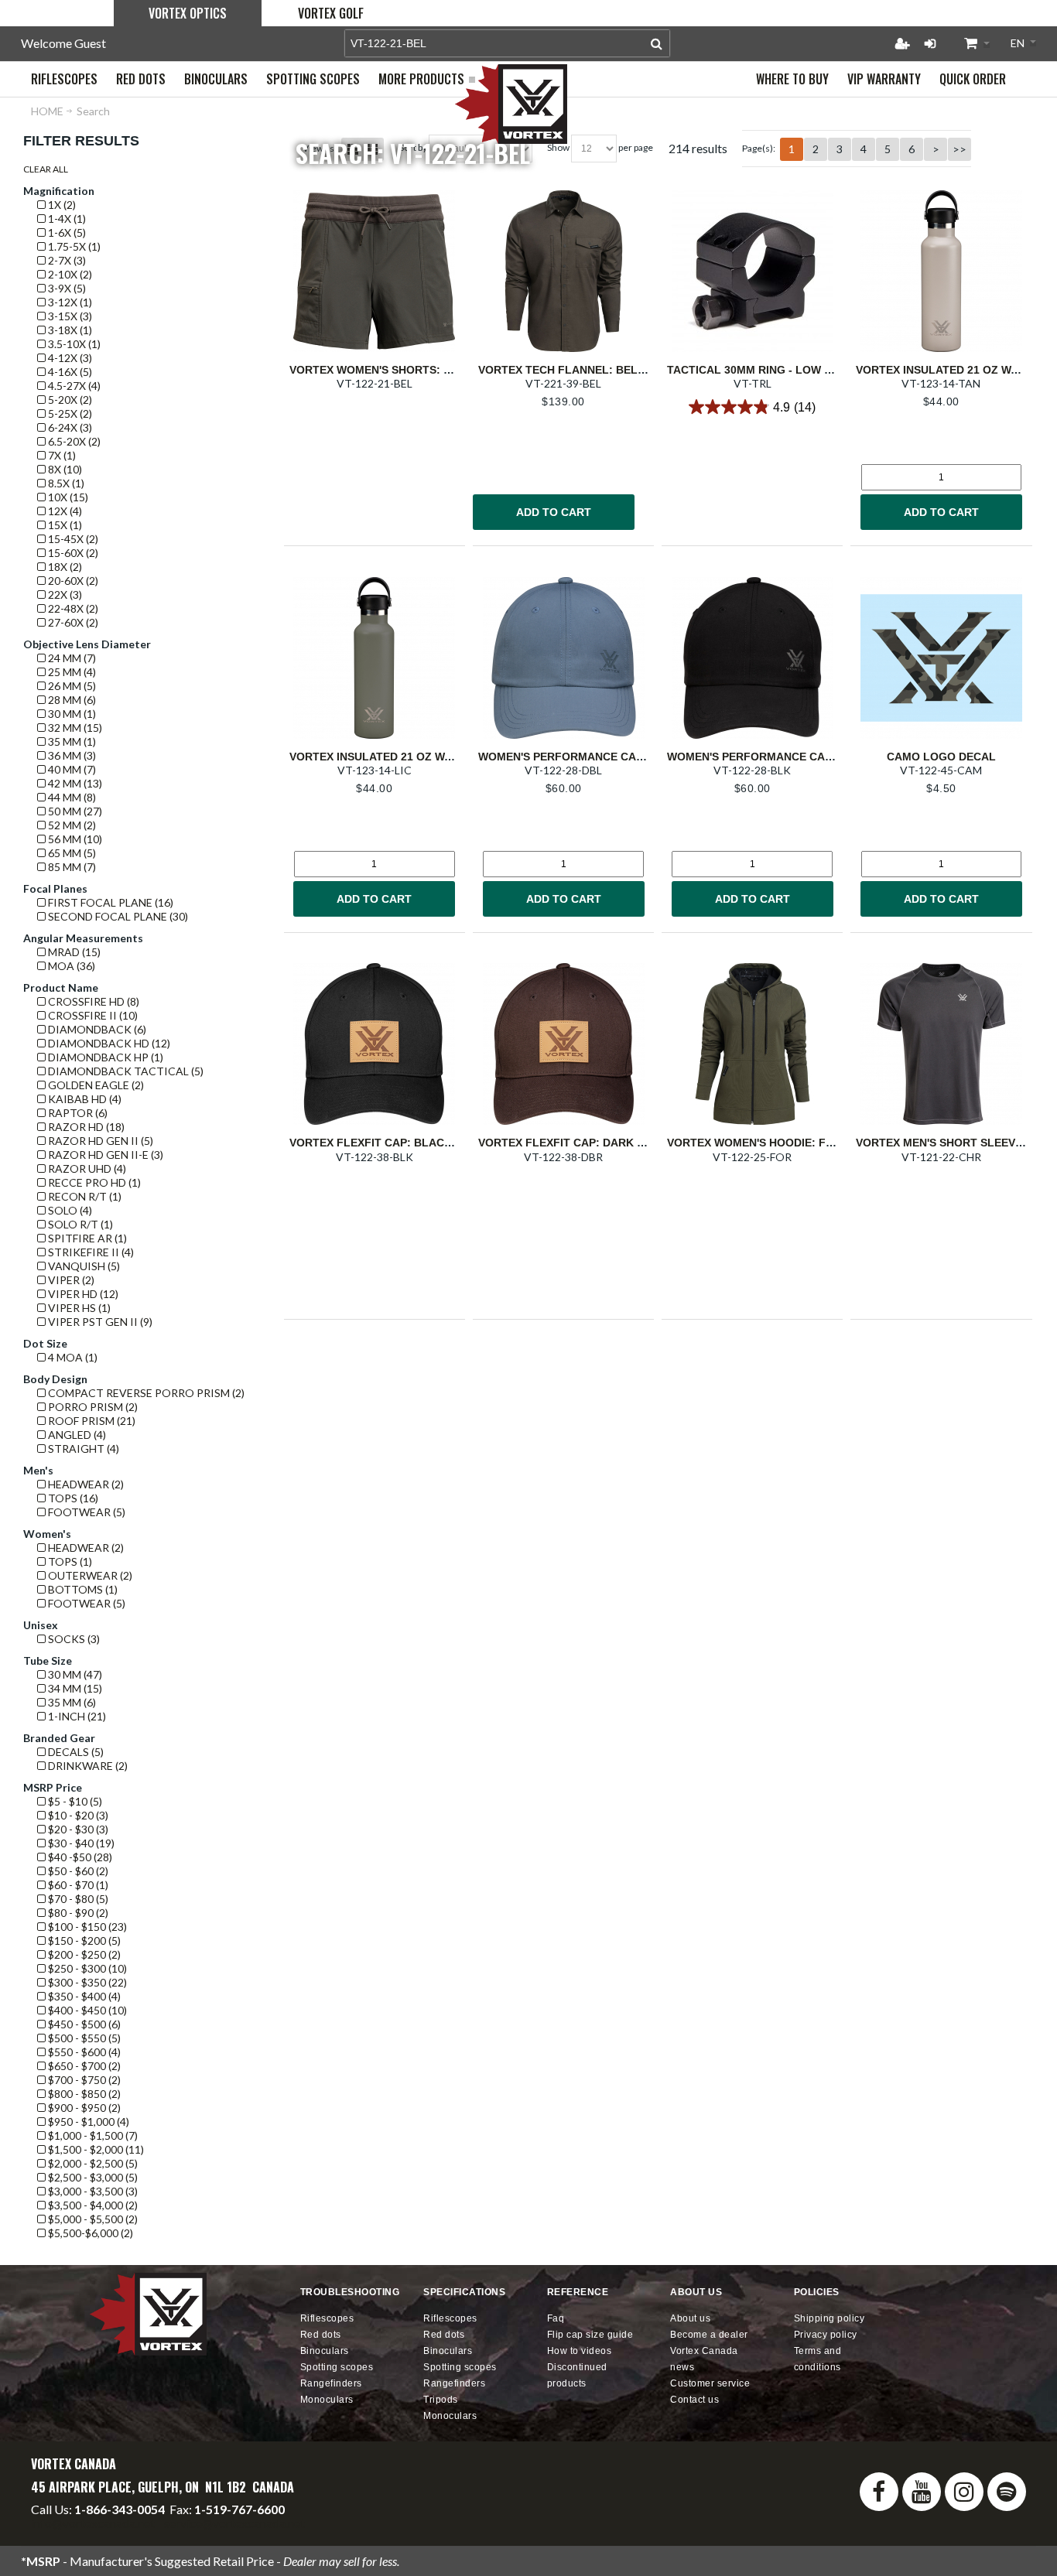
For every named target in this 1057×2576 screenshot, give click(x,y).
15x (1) (64, 525)
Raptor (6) (77, 1113)
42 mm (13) (74, 783)
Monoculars (327, 2400)
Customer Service (710, 2383)
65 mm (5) (71, 853)
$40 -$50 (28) (79, 1857)
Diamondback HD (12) (108, 1043)
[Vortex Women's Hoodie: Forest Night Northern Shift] (752, 1044)
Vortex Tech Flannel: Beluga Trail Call (604, 370)
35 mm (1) (71, 741)
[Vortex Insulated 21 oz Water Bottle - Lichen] (375, 658)
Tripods (441, 2400)
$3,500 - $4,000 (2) (92, 2205)
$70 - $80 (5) (77, 1899)
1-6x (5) (66, 232)
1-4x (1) (66, 219)
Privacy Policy (826, 2335)
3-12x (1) (69, 302)
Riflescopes (327, 2318)
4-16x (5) (69, 372)
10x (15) (67, 497)
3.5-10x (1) (73, 344)
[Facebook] (879, 2492)
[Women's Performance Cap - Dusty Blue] (563, 658)
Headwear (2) (85, 1484)
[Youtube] (922, 2492)
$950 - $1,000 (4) (87, 2122)
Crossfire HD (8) (92, 1001)
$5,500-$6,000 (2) (89, 2233)
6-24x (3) (69, 427)
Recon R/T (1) (84, 1196)
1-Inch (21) (76, 1716)
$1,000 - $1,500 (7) (92, 2135)
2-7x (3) (66, 260)
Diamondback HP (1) (104, 1057)
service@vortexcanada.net (234, 2523)
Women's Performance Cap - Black (773, 757)
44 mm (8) (71, 797)
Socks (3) (73, 1639)
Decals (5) (75, 1752)
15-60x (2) (72, 553)
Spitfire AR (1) (86, 1238)
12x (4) (64, 511)
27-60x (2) (72, 622)
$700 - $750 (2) (83, 2080)
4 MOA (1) (72, 1357)
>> (960, 149)
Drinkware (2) (87, 1766)
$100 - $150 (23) (86, 1927)
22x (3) (64, 594)
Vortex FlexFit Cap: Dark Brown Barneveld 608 (624, 1143)
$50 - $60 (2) (77, 1871)
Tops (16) (72, 1498)
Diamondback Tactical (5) (125, 1071)
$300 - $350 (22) (86, 1982)
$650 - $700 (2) (83, 2066)
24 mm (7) (71, 658)
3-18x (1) (69, 330)
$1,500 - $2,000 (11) (95, 2149)
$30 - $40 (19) (80, 1843)
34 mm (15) (74, 1688)
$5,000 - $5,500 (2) (92, 2219)
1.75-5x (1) (73, 246)
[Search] (657, 43)
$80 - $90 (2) (77, 1913)
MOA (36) (70, 966)
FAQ (556, 2318)
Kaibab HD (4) (84, 1099)
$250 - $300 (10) (86, 1968)
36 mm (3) (71, 755)
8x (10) (64, 469)
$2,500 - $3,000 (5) (92, 2177)
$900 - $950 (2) (83, 2108)
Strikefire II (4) (90, 1252)
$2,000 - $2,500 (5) (92, 2163)
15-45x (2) (72, 539)
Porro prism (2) (92, 1407)
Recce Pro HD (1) (93, 1182)
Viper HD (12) (82, 1294)
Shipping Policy (830, 2318)
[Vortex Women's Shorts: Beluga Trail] (375, 271)
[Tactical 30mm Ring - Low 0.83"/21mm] (752, 271)
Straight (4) (82, 1449)
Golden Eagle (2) (95, 1085)
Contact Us (694, 2400)
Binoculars (325, 2351)
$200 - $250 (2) (83, 1954)
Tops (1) (69, 1561)
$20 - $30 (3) (77, 1829)
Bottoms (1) (82, 1589)
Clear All (46, 169)
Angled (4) (76, 1435)
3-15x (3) (69, 316)
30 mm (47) (74, 1674)
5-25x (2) (69, 413)
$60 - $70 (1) (77, 1885)
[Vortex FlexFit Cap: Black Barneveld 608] (375, 1044)
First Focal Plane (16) (109, 902)
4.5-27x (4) (73, 386)
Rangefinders (331, 2383)
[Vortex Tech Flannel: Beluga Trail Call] (563, 271)
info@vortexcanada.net (93, 2523)
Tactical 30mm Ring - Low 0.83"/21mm (776, 370)
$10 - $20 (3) (77, 1815)
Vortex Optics (188, 13)
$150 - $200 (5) (83, 1941)
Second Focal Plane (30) (117, 916)
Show (558, 147)
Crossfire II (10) (92, 1015)
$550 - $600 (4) (83, 2052)
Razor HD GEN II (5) (99, 1141)
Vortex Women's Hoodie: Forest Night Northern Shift (833, 1143)
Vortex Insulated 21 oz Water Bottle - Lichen (430, 757)
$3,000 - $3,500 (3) (92, 2191)
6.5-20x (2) (73, 441)
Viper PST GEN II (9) (99, 1322)
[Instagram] (964, 2492)
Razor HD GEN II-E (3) (104, 1155)
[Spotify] (1007, 2492)
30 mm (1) (71, 714)
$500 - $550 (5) (83, 2038)
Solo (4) (69, 1210)
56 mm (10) (74, 839)
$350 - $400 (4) (83, 1996)
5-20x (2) (69, 400)
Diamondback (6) (96, 1029)
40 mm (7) (71, 769)
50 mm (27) (74, 811)
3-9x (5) (66, 288)
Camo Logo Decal (941, 757)
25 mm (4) (71, 672)
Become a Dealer (709, 2335)
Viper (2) (70, 1280)
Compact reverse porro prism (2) (145, 1393)
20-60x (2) (72, 581)
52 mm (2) (71, 825)
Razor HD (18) (85, 1127)
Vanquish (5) (83, 1266)
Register (902, 43)
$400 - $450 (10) (86, 2010)
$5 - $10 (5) (74, 1801)
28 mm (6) (71, 700)
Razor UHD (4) (86, 1168)
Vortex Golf (331, 13)
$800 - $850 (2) (83, 2094)
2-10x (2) (69, 274)
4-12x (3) (69, 358)
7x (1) (61, 455)
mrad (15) (73, 952)
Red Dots (321, 2335)
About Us (690, 2318)
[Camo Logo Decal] (941, 658)
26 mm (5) (71, 686)
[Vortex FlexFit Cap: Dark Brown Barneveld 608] (563, 1044)
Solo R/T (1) (79, 1224)
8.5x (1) (65, 483)
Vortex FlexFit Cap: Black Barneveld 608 (416, 1143)
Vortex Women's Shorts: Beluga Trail (407, 370)
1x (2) (61, 205)
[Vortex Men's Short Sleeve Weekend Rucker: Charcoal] (941, 1044)
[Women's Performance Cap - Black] (752, 658)
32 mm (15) (74, 728)
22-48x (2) (72, 608)
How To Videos (580, 2351)
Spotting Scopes (337, 2367)
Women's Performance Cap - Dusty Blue (600, 757)
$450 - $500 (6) (83, 2024)
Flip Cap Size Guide (590, 2335)
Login (930, 43)
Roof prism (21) (91, 1421)
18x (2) (64, 567)
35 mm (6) (71, 1702)
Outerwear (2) (89, 1575)
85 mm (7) (71, 867)
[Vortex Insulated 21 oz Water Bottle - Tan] (941, 271)
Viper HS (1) (78, 1308)
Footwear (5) (86, 1512)
